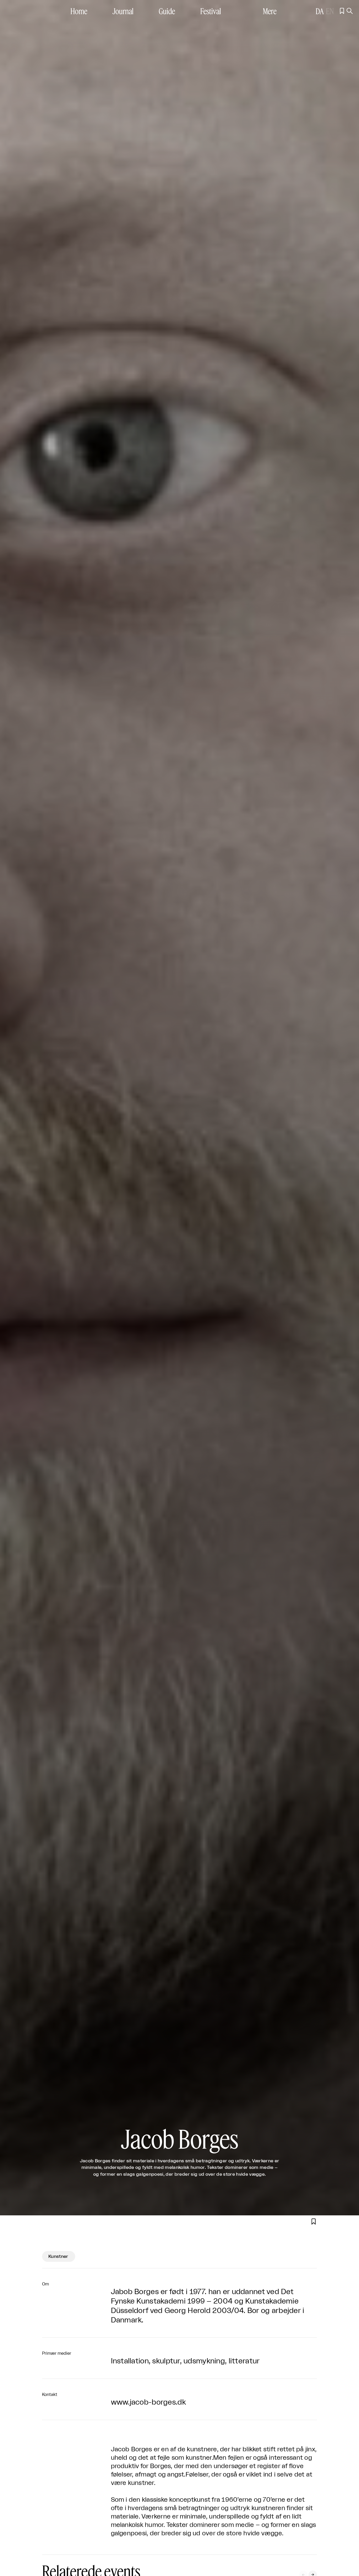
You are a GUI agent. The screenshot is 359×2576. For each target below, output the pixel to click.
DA (320, 11)
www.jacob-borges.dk (148, 2402)
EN (330, 11)
